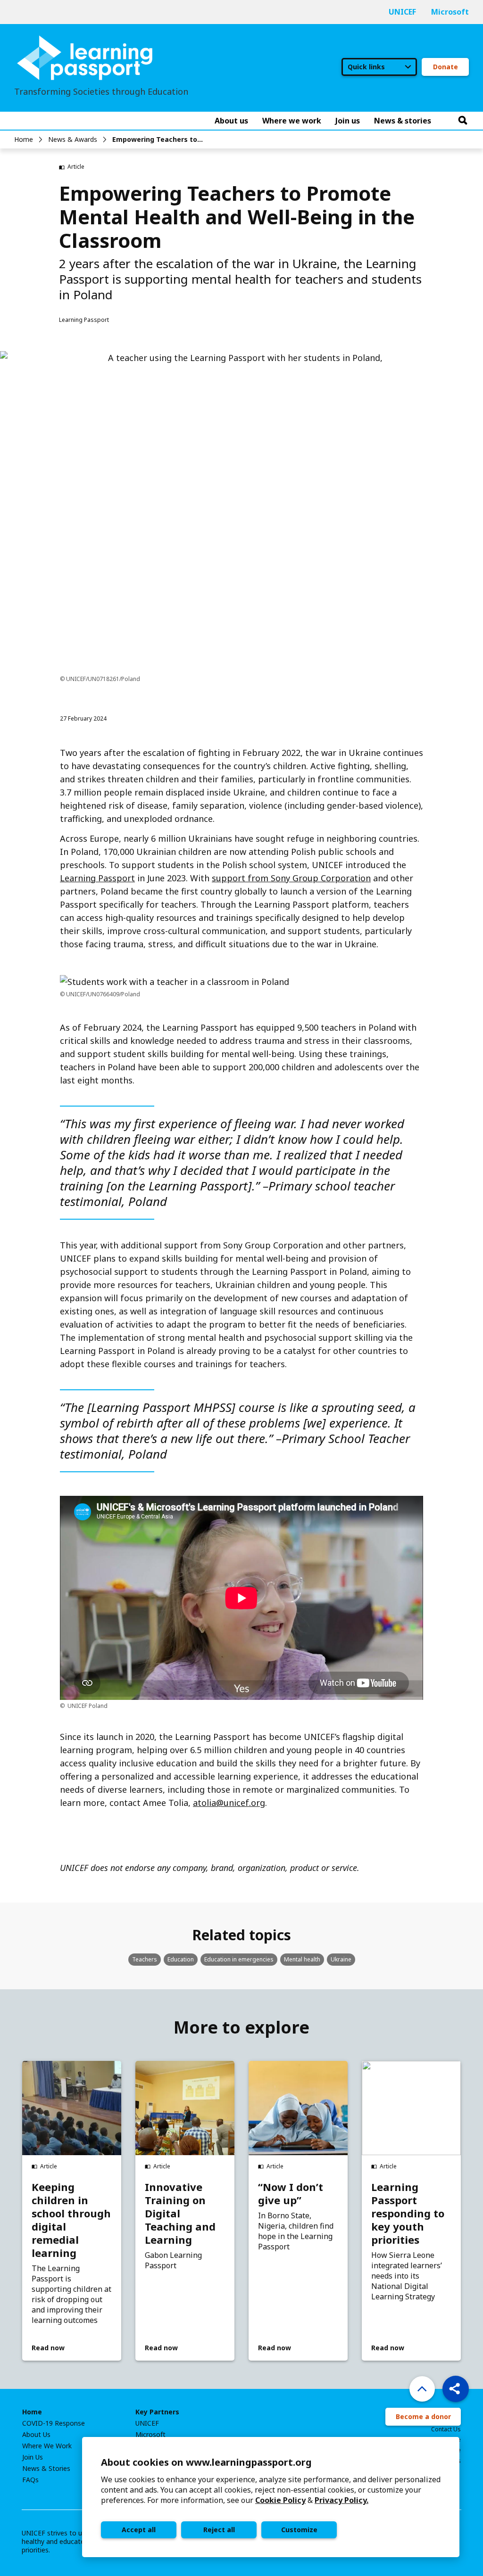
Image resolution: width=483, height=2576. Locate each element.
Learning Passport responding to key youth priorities (408, 2213)
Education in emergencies (239, 1959)
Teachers (145, 1959)
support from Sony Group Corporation (291, 878)
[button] (456, 2389)
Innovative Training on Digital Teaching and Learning (180, 2213)
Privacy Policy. (341, 2500)
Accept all (139, 2530)
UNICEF (402, 12)
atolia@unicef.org (229, 1803)
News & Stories (46, 2469)
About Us (36, 2435)
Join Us (33, 2457)
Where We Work (47, 2446)
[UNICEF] (85, 57)
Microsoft (450, 12)
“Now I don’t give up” (291, 2193)
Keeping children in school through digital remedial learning (71, 2220)
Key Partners (157, 2412)
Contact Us (446, 2429)
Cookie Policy (280, 2500)
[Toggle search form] (463, 121)
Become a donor (423, 2416)
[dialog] (271, 2497)
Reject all (219, 2530)
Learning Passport (97, 878)
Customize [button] (299, 2530)
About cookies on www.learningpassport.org (206, 2462)
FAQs (30, 2480)
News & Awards (73, 139)
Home (24, 139)
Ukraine (341, 1959)
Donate (446, 67)
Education (181, 1959)
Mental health (302, 1959)
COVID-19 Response (54, 2423)
